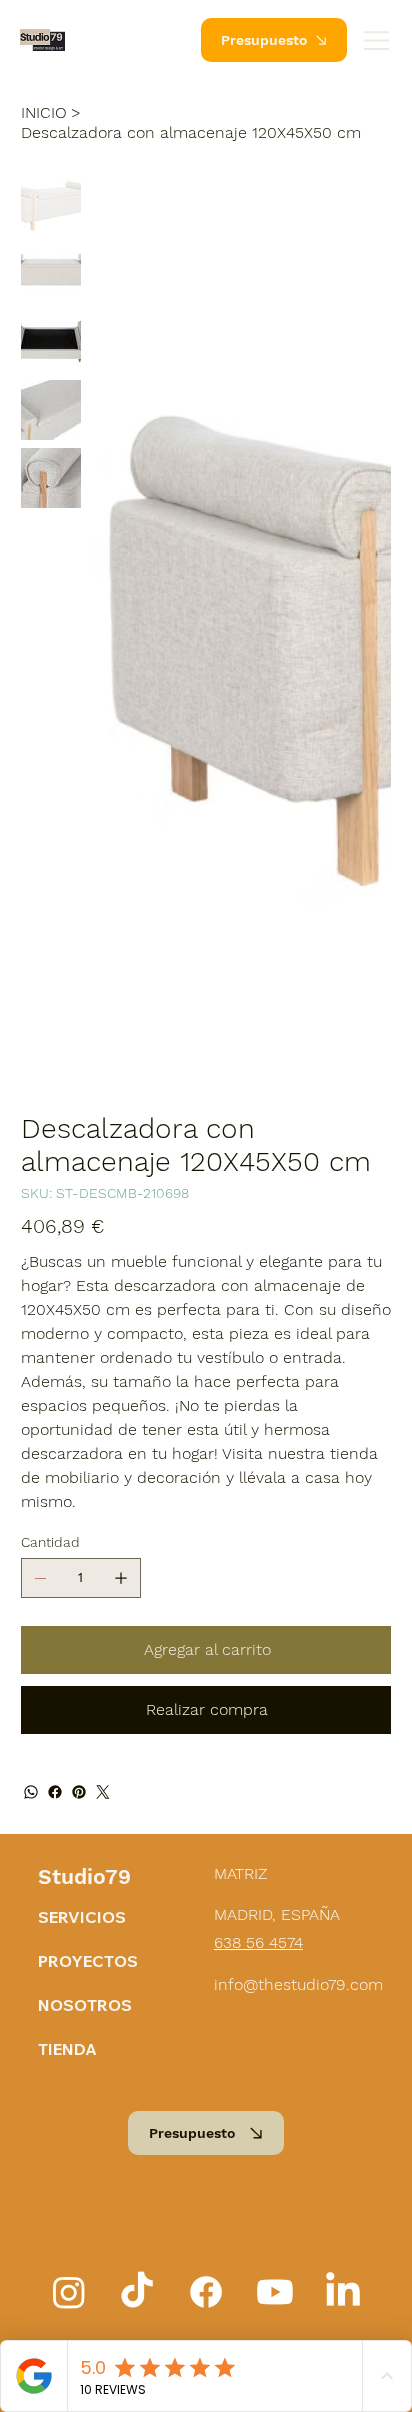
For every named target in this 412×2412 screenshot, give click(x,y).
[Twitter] (103, 1792)
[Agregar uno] (121, 1578)
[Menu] (377, 40)
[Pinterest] (79, 1792)
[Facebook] (55, 1792)
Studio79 (84, 1876)
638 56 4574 (258, 1942)
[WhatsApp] (31, 1792)
